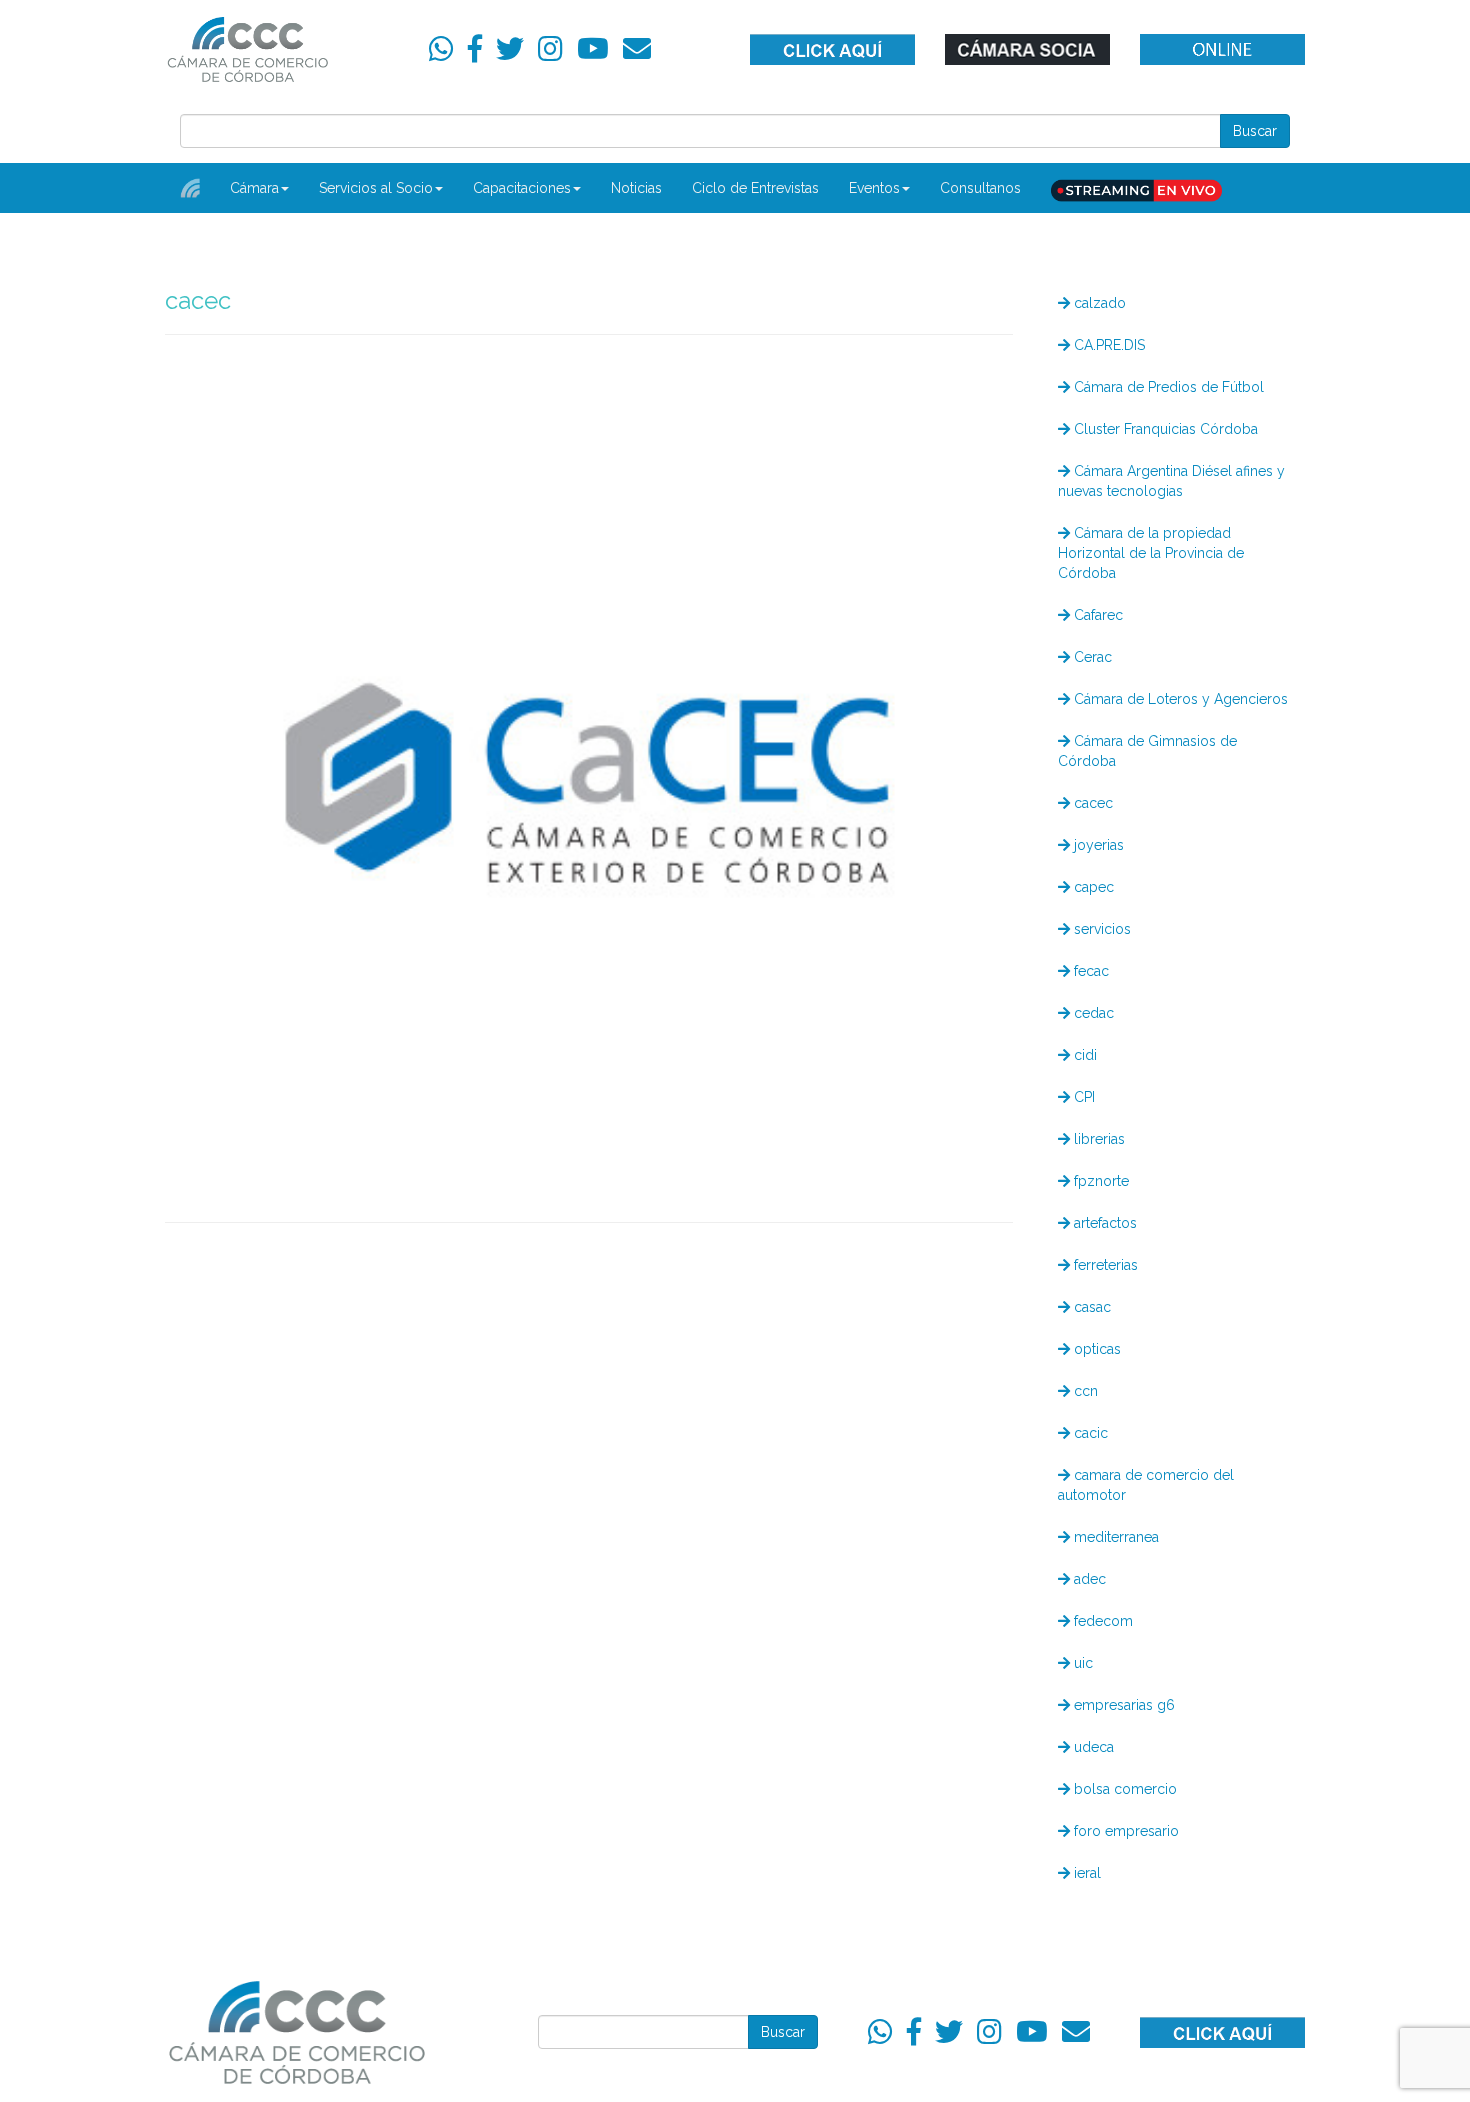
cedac (1092, 1013)
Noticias (636, 188)
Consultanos (980, 188)
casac (1090, 1307)
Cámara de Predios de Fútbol (1167, 387)
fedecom (1101, 1621)
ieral (1085, 1873)
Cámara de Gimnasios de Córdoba (1147, 751)
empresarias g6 (1122, 1705)
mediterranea (1114, 1537)
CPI (1082, 1097)
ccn (1084, 1391)
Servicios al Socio (376, 188)
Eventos (874, 188)
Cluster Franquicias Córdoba (1164, 429)
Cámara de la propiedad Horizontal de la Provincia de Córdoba (1151, 553)
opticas (1095, 1349)
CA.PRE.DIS (1107, 345)
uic (1081, 1663)
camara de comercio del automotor (1146, 1485)
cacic (1089, 1433)
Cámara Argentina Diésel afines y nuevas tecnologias (1171, 481)
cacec (1091, 803)
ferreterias (1104, 1265)
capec (1092, 887)
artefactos (1103, 1223)
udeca (1092, 1747)
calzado (1098, 303)
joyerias (1097, 845)
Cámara (254, 188)
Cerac (1091, 657)
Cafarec (1096, 615)
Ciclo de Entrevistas (755, 188)
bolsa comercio (1123, 1789)
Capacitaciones (522, 188)
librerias (1097, 1139)
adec (1088, 1579)
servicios (1100, 929)
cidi (1083, 1055)
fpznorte (1099, 1181)
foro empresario (1124, 1831)
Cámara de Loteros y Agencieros (1179, 699)
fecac (1089, 971)
